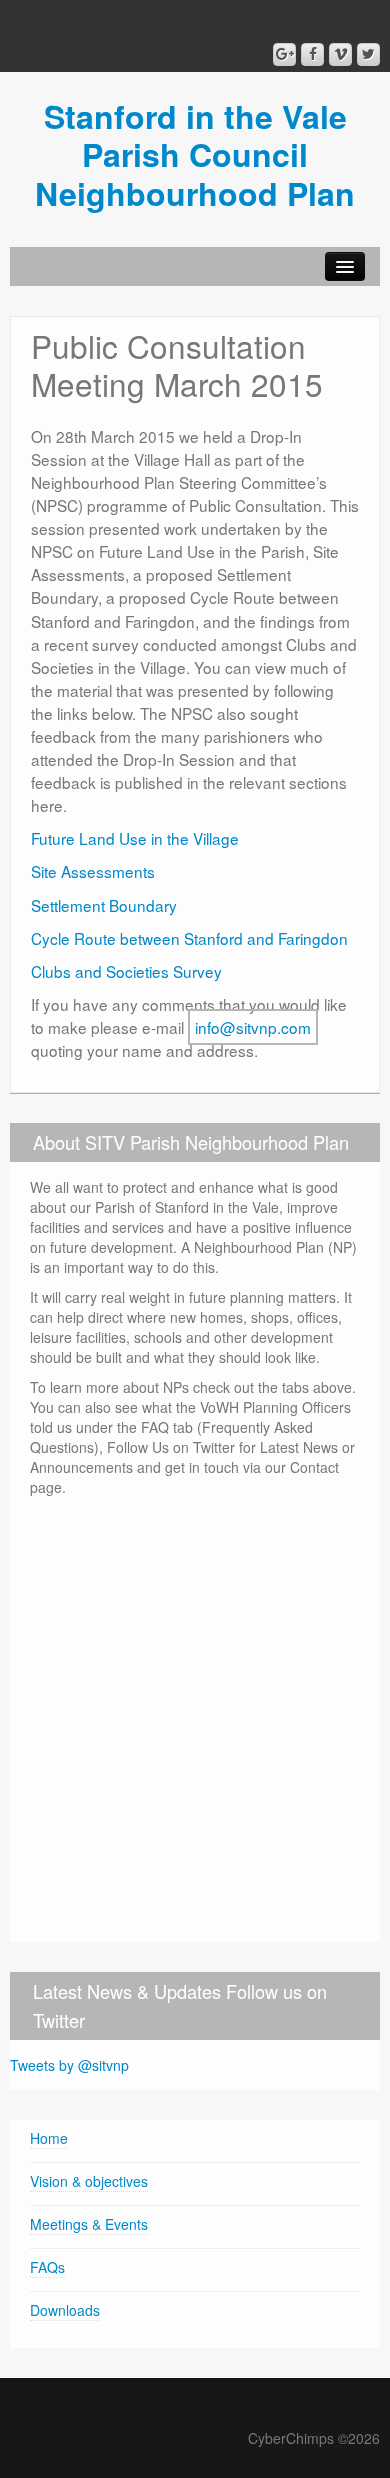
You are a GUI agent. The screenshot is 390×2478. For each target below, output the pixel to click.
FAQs (47, 2267)
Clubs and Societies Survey (126, 971)
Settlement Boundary (104, 905)
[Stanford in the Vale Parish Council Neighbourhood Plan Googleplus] (284, 54)
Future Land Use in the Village (135, 838)
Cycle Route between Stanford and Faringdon (189, 938)
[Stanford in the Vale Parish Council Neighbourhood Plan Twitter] (368, 54)
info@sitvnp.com (253, 1027)
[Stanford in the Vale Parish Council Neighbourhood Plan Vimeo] (340, 54)
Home (49, 2138)
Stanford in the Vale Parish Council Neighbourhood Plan (195, 154)
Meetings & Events (89, 2224)
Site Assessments (93, 871)
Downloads (65, 2310)
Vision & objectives (89, 2181)
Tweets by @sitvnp (69, 2065)
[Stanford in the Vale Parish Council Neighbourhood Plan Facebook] (312, 54)
